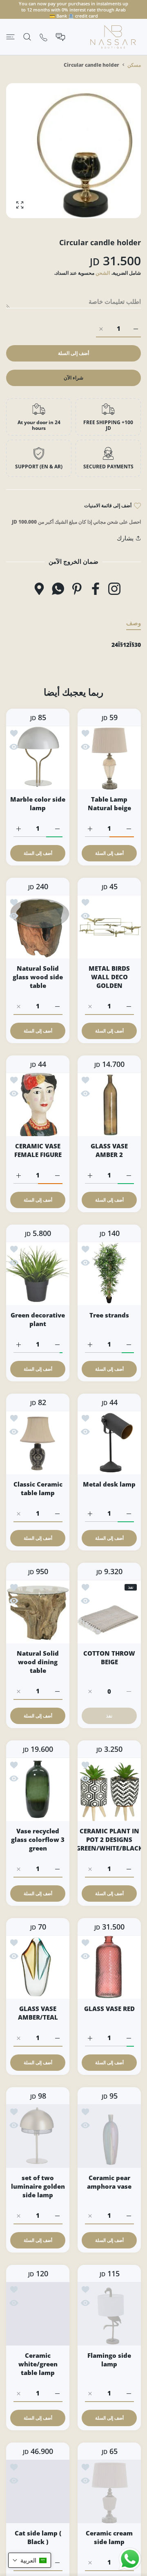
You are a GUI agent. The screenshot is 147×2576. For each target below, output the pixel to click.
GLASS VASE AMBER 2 (109, 1150)
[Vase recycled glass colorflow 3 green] (38, 1789)
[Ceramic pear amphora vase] (109, 2136)
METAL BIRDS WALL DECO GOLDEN (109, 977)
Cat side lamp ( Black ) (38, 2537)
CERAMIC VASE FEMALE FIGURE (38, 1150)
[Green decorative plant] (38, 1273)
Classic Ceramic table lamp (38, 1488)
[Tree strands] (109, 1273)
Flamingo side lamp (109, 2360)
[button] (30, 2560)
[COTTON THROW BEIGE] (109, 1612)
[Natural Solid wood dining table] (38, 1612)
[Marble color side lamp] (38, 758)
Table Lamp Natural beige (109, 803)
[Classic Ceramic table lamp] (38, 1443)
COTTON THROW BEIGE (109, 1657)
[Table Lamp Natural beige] (109, 758)
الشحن (103, 273)
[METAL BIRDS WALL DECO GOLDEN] (109, 927)
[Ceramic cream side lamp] (109, 2491)
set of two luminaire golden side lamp (38, 2186)
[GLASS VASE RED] (109, 1967)
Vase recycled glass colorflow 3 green (38, 1839)
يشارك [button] (125, 538)
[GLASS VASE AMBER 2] (109, 1104)
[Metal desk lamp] (109, 1443)
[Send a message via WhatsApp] (130, 2559)
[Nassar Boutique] (113, 37)
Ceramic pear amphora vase (109, 2182)
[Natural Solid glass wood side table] (38, 927)
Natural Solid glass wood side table (38, 977)
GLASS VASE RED (109, 2009)
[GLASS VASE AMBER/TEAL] (38, 1967)
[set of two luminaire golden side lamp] (38, 2136)
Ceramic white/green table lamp (38, 2364)
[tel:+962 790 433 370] (43, 37)
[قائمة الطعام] (10, 37)
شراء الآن (73, 378)
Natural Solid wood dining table (38, 1662)
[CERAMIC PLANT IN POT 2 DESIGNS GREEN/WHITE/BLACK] (109, 1789)
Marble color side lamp (38, 803)
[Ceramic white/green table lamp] (38, 2314)
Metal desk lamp (109, 1484)
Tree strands (109, 1315)
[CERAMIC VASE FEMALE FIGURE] (38, 1104)
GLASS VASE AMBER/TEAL (38, 2013)
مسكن (134, 65)
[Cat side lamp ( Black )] (38, 2491)
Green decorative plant (38, 1319)
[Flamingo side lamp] (109, 2314)
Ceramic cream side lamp (109, 2537)
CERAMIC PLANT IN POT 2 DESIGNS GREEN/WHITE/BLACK (109, 1839)
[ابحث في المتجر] (27, 37)
